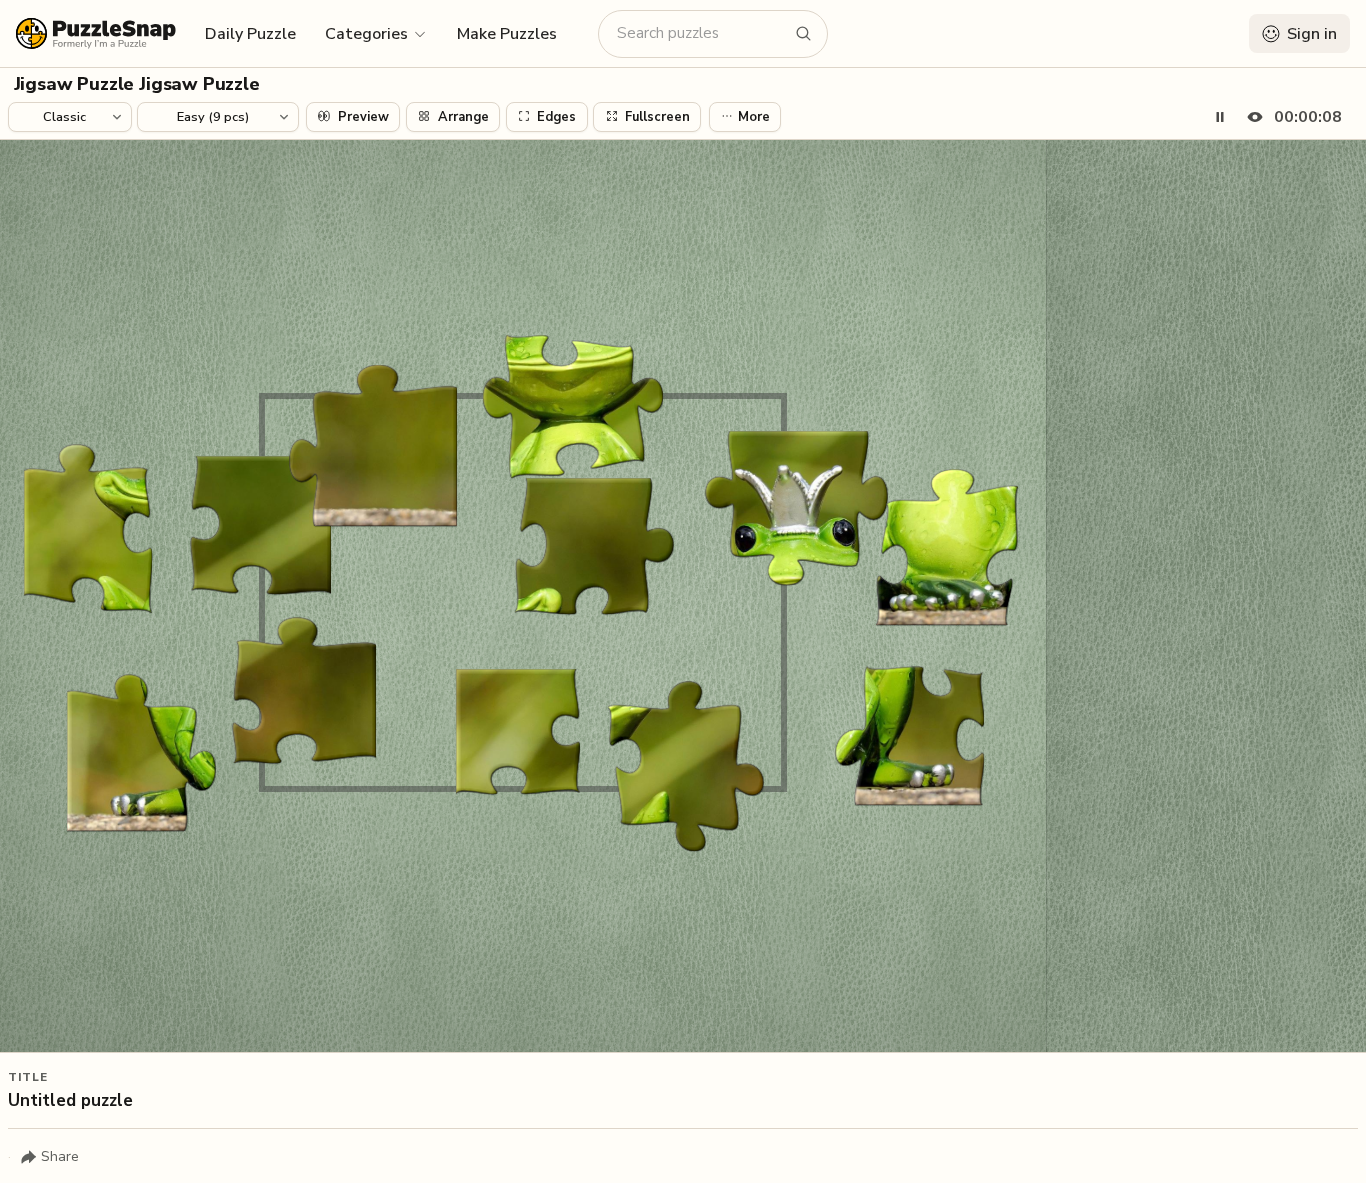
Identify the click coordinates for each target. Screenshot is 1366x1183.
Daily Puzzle (250, 34)
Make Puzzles (507, 34)
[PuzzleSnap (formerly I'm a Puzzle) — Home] (96, 33)
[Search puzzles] (804, 34)
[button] (376, 33)
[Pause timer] (1220, 117)
